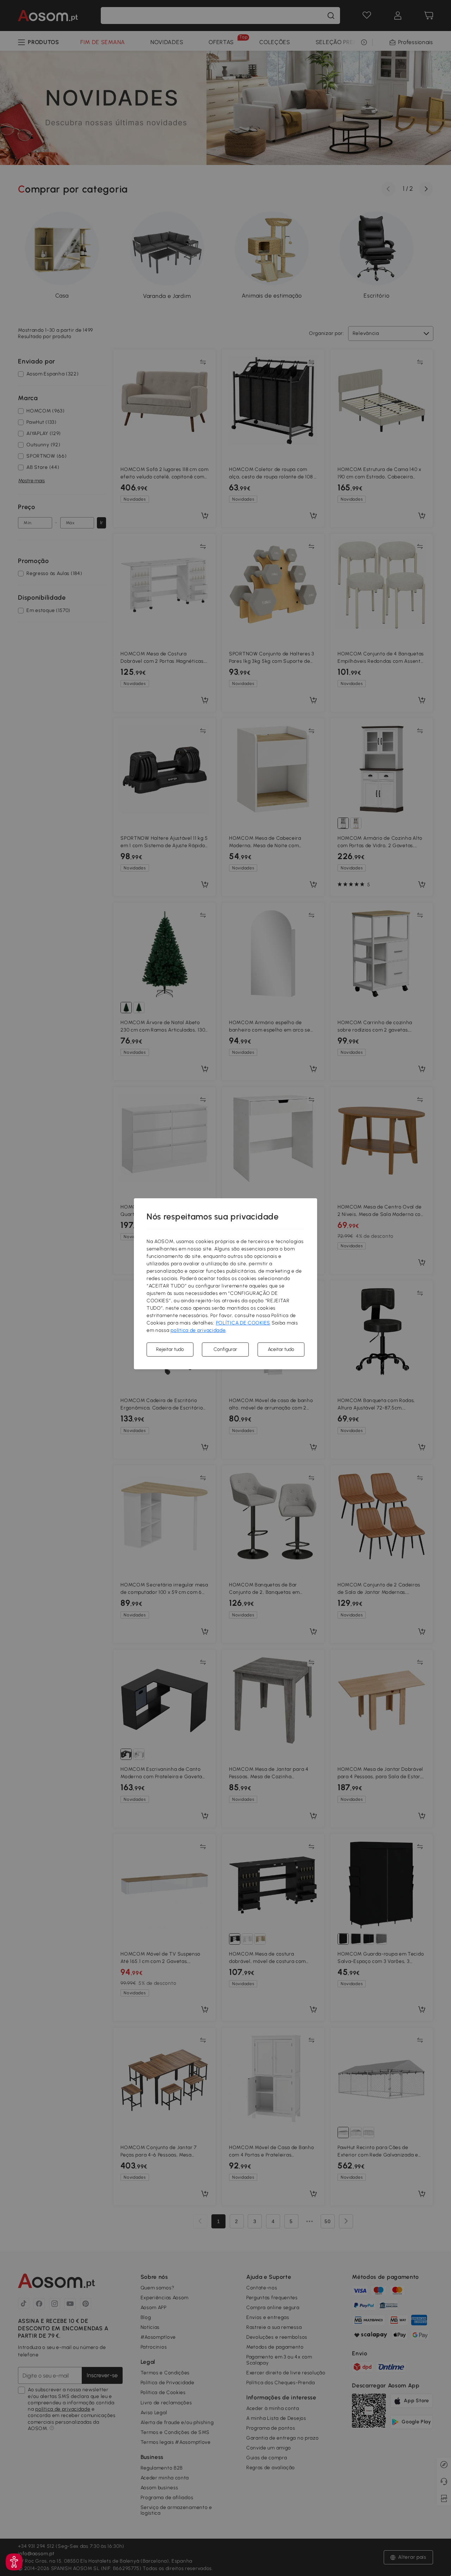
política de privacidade (198, 1330)
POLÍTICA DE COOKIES (243, 1323)
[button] (14, 2562)
